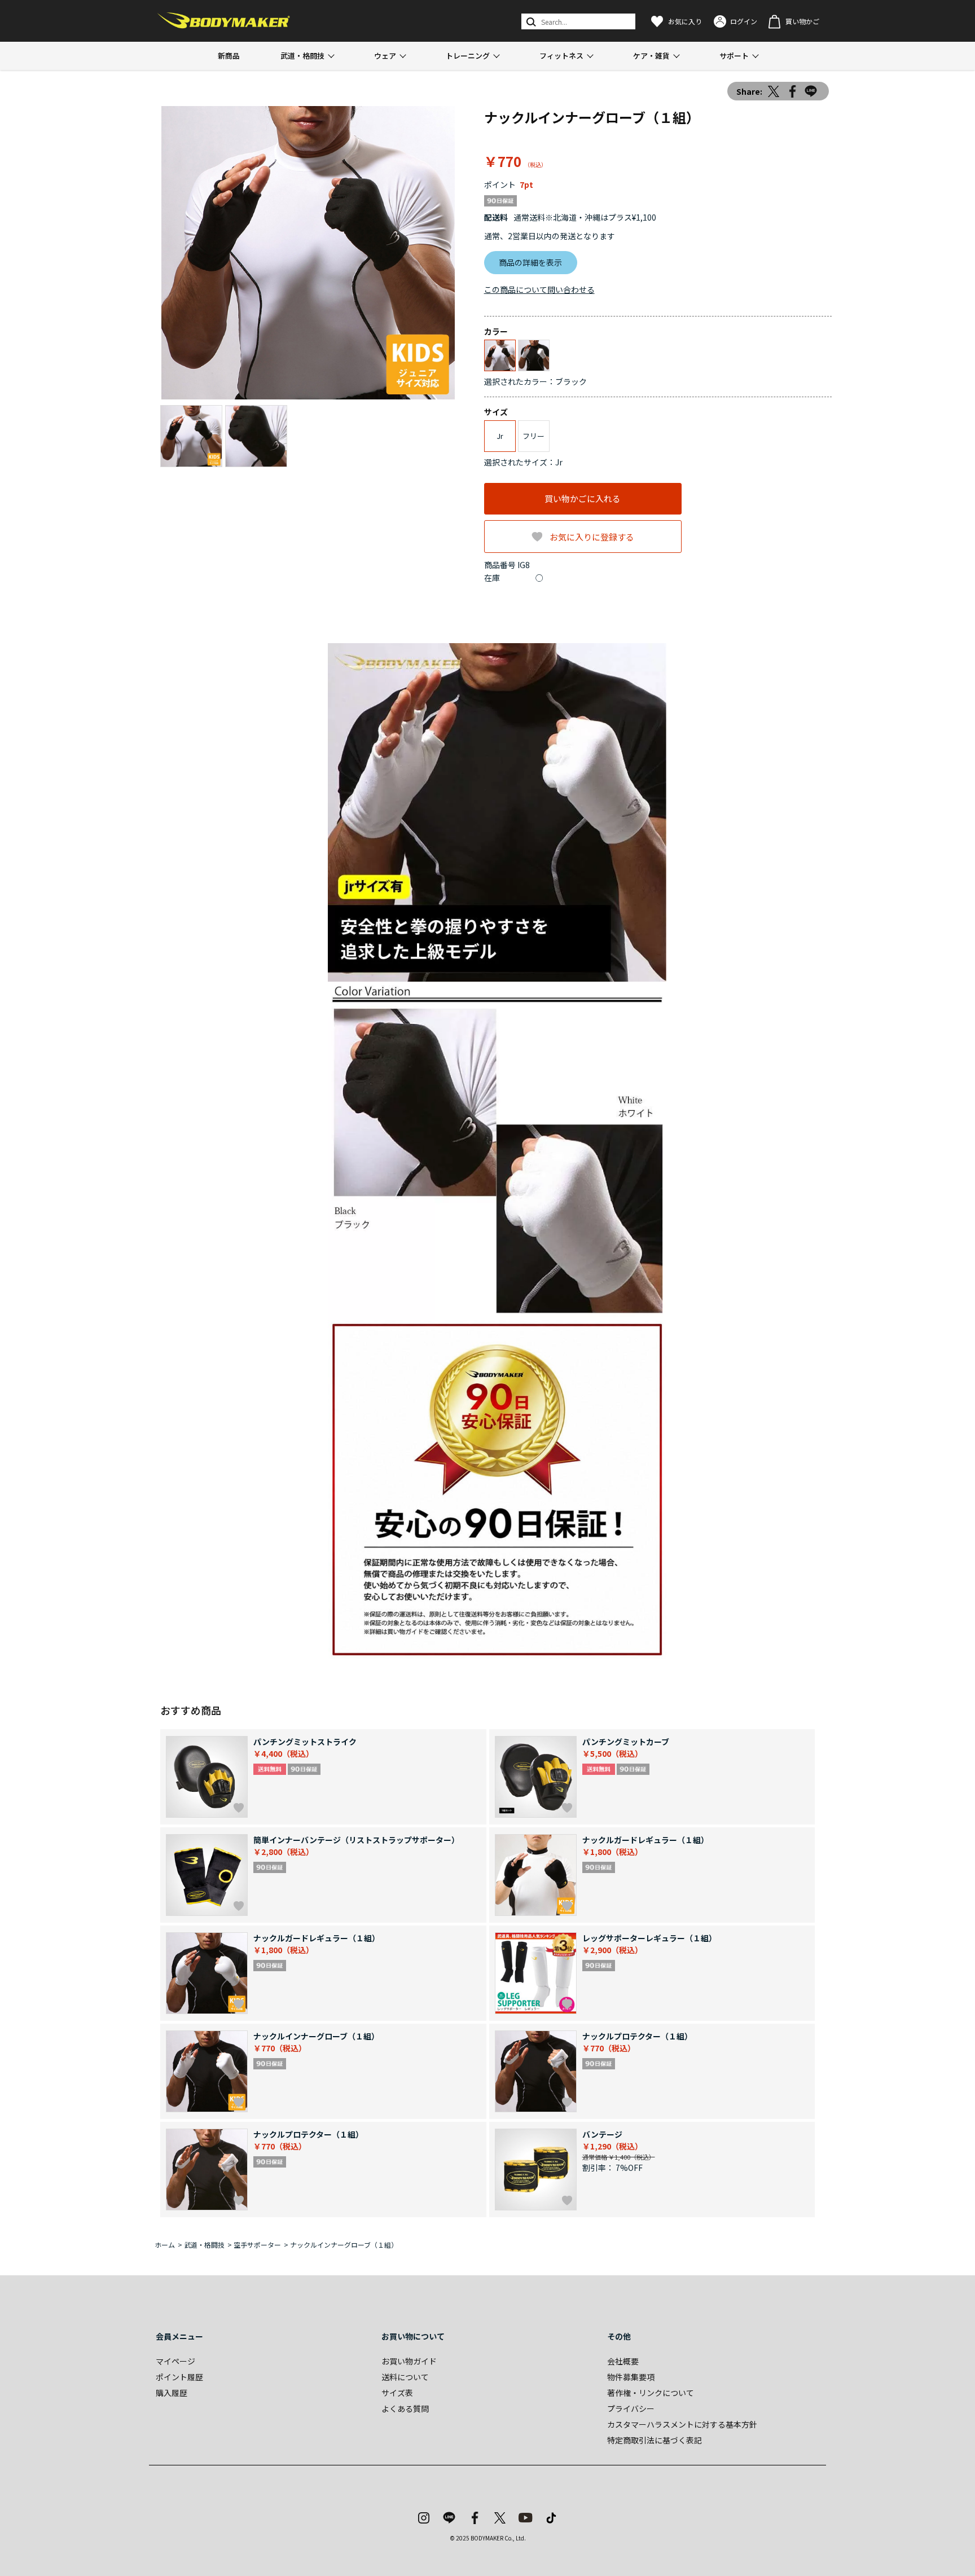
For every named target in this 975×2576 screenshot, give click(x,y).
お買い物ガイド (409, 2361)
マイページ (175, 2361)
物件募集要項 (631, 2377)
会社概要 (623, 2361)
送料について (405, 2377)
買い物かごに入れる (583, 498)
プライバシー (631, 2408)
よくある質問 (405, 2408)
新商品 (229, 56)
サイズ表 (397, 2393)
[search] (530, 21)
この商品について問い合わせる (539, 289)
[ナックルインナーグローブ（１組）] (308, 253)
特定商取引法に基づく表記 (655, 2440)
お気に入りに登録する (592, 537)
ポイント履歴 (179, 2377)
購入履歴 (172, 2393)
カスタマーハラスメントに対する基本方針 (682, 2424)
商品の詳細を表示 (530, 262)
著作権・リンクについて (651, 2393)
